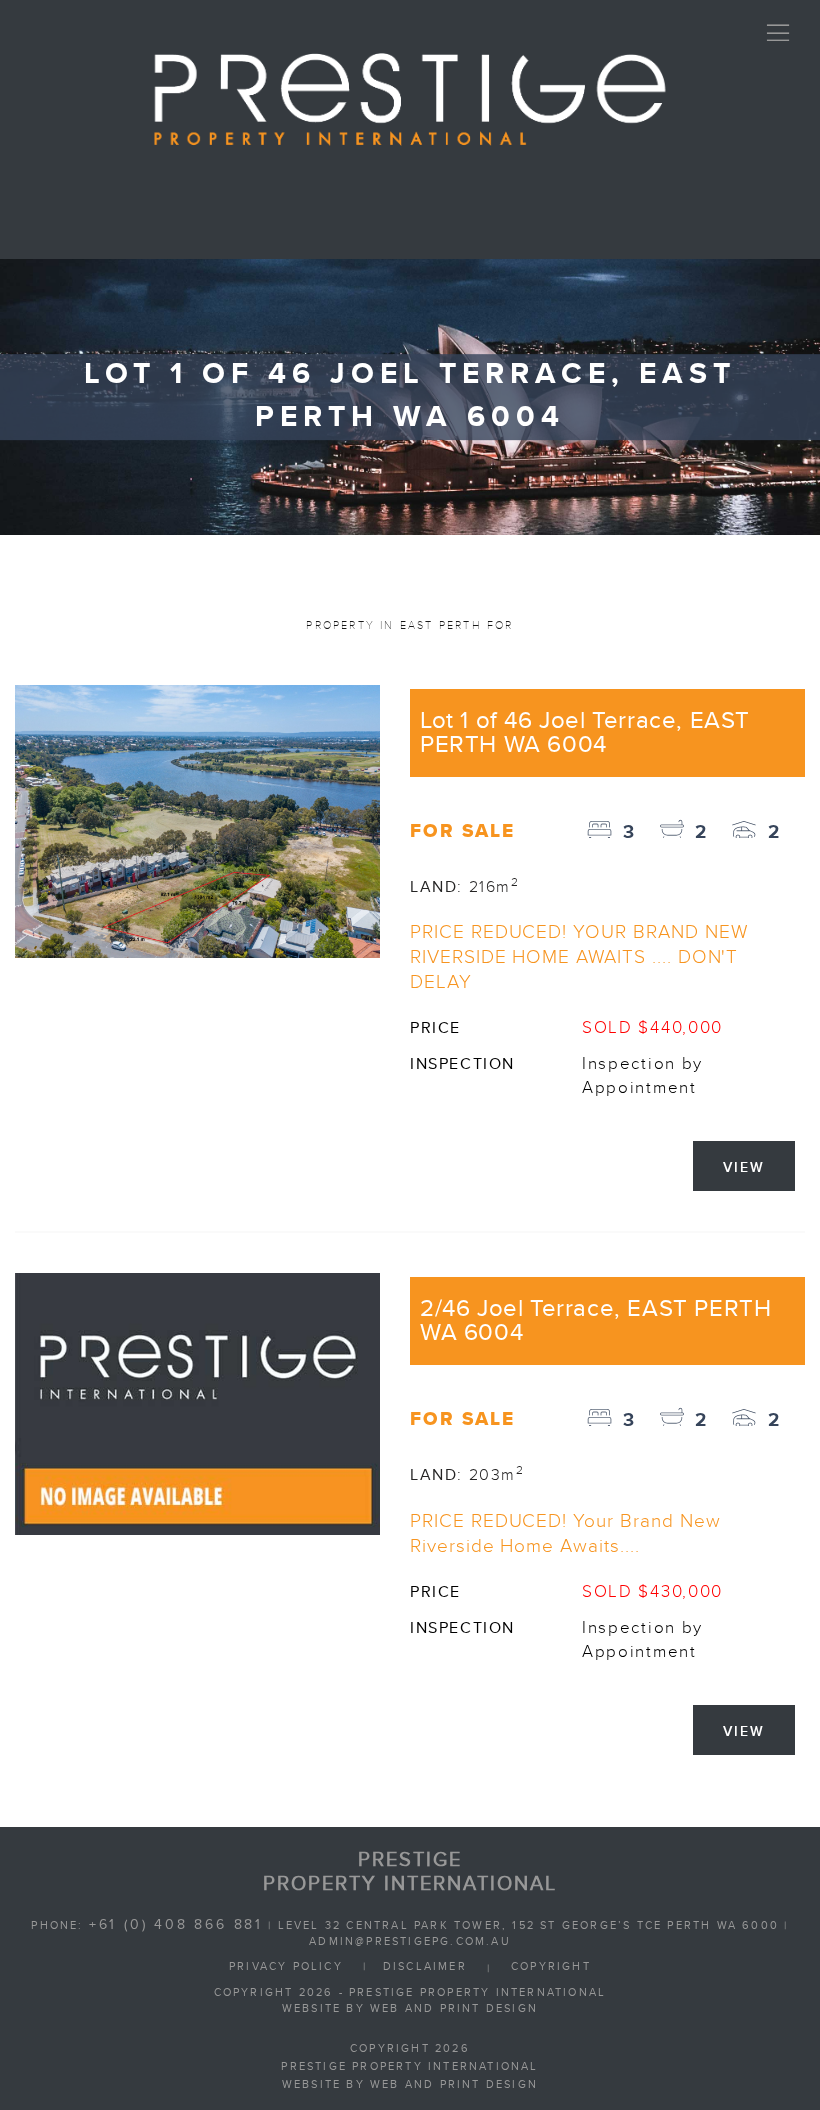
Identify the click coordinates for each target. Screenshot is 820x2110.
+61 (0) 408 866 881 (176, 1925)
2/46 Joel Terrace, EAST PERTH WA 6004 (595, 1321)
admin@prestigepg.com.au (410, 1942)
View (744, 1168)
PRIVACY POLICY (286, 1967)
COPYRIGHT (551, 1967)
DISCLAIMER (425, 1967)
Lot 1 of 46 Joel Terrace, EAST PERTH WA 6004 (585, 733)
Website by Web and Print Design (410, 2009)
